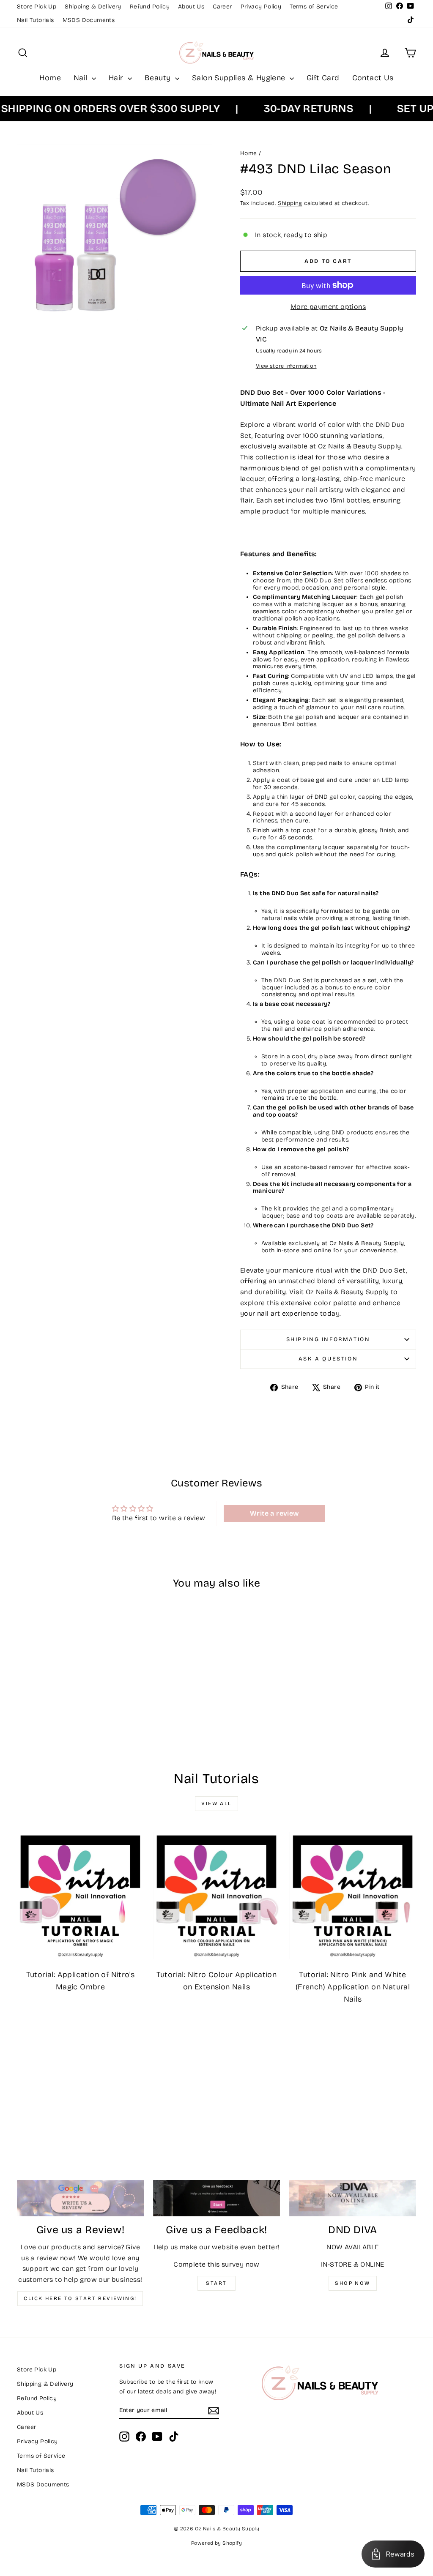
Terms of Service (314, 7)
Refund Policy (150, 7)
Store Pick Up (37, 7)
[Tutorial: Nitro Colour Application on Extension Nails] (216, 1896)
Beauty (159, 78)
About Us (191, 7)
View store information (286, 366)
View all (216, 1803)
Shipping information (328, 1339)
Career (222, 7)
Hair (117, 78)
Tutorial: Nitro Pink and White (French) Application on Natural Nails (353, 1987)
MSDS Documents (89, 20)
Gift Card (323, 78)
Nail (82, 78)
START (216, 2283)
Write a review (275, 1513)
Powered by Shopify (216, 2543)
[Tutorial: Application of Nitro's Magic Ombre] (80, 1896)
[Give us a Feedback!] (216, 2198)
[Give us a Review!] (80, 2198)
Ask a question (328, 1359)
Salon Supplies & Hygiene (240, 78)
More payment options (328, 307)
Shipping (290, 203)
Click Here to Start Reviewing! (80, 2298)
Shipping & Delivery (93, 7)
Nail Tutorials (36, 20)
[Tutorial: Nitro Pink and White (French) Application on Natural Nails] (353, 1896)
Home (50, 78)
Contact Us (373, 78)
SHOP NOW (352, 2283)
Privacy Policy (261, 7)
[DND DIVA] (353, 2198)
